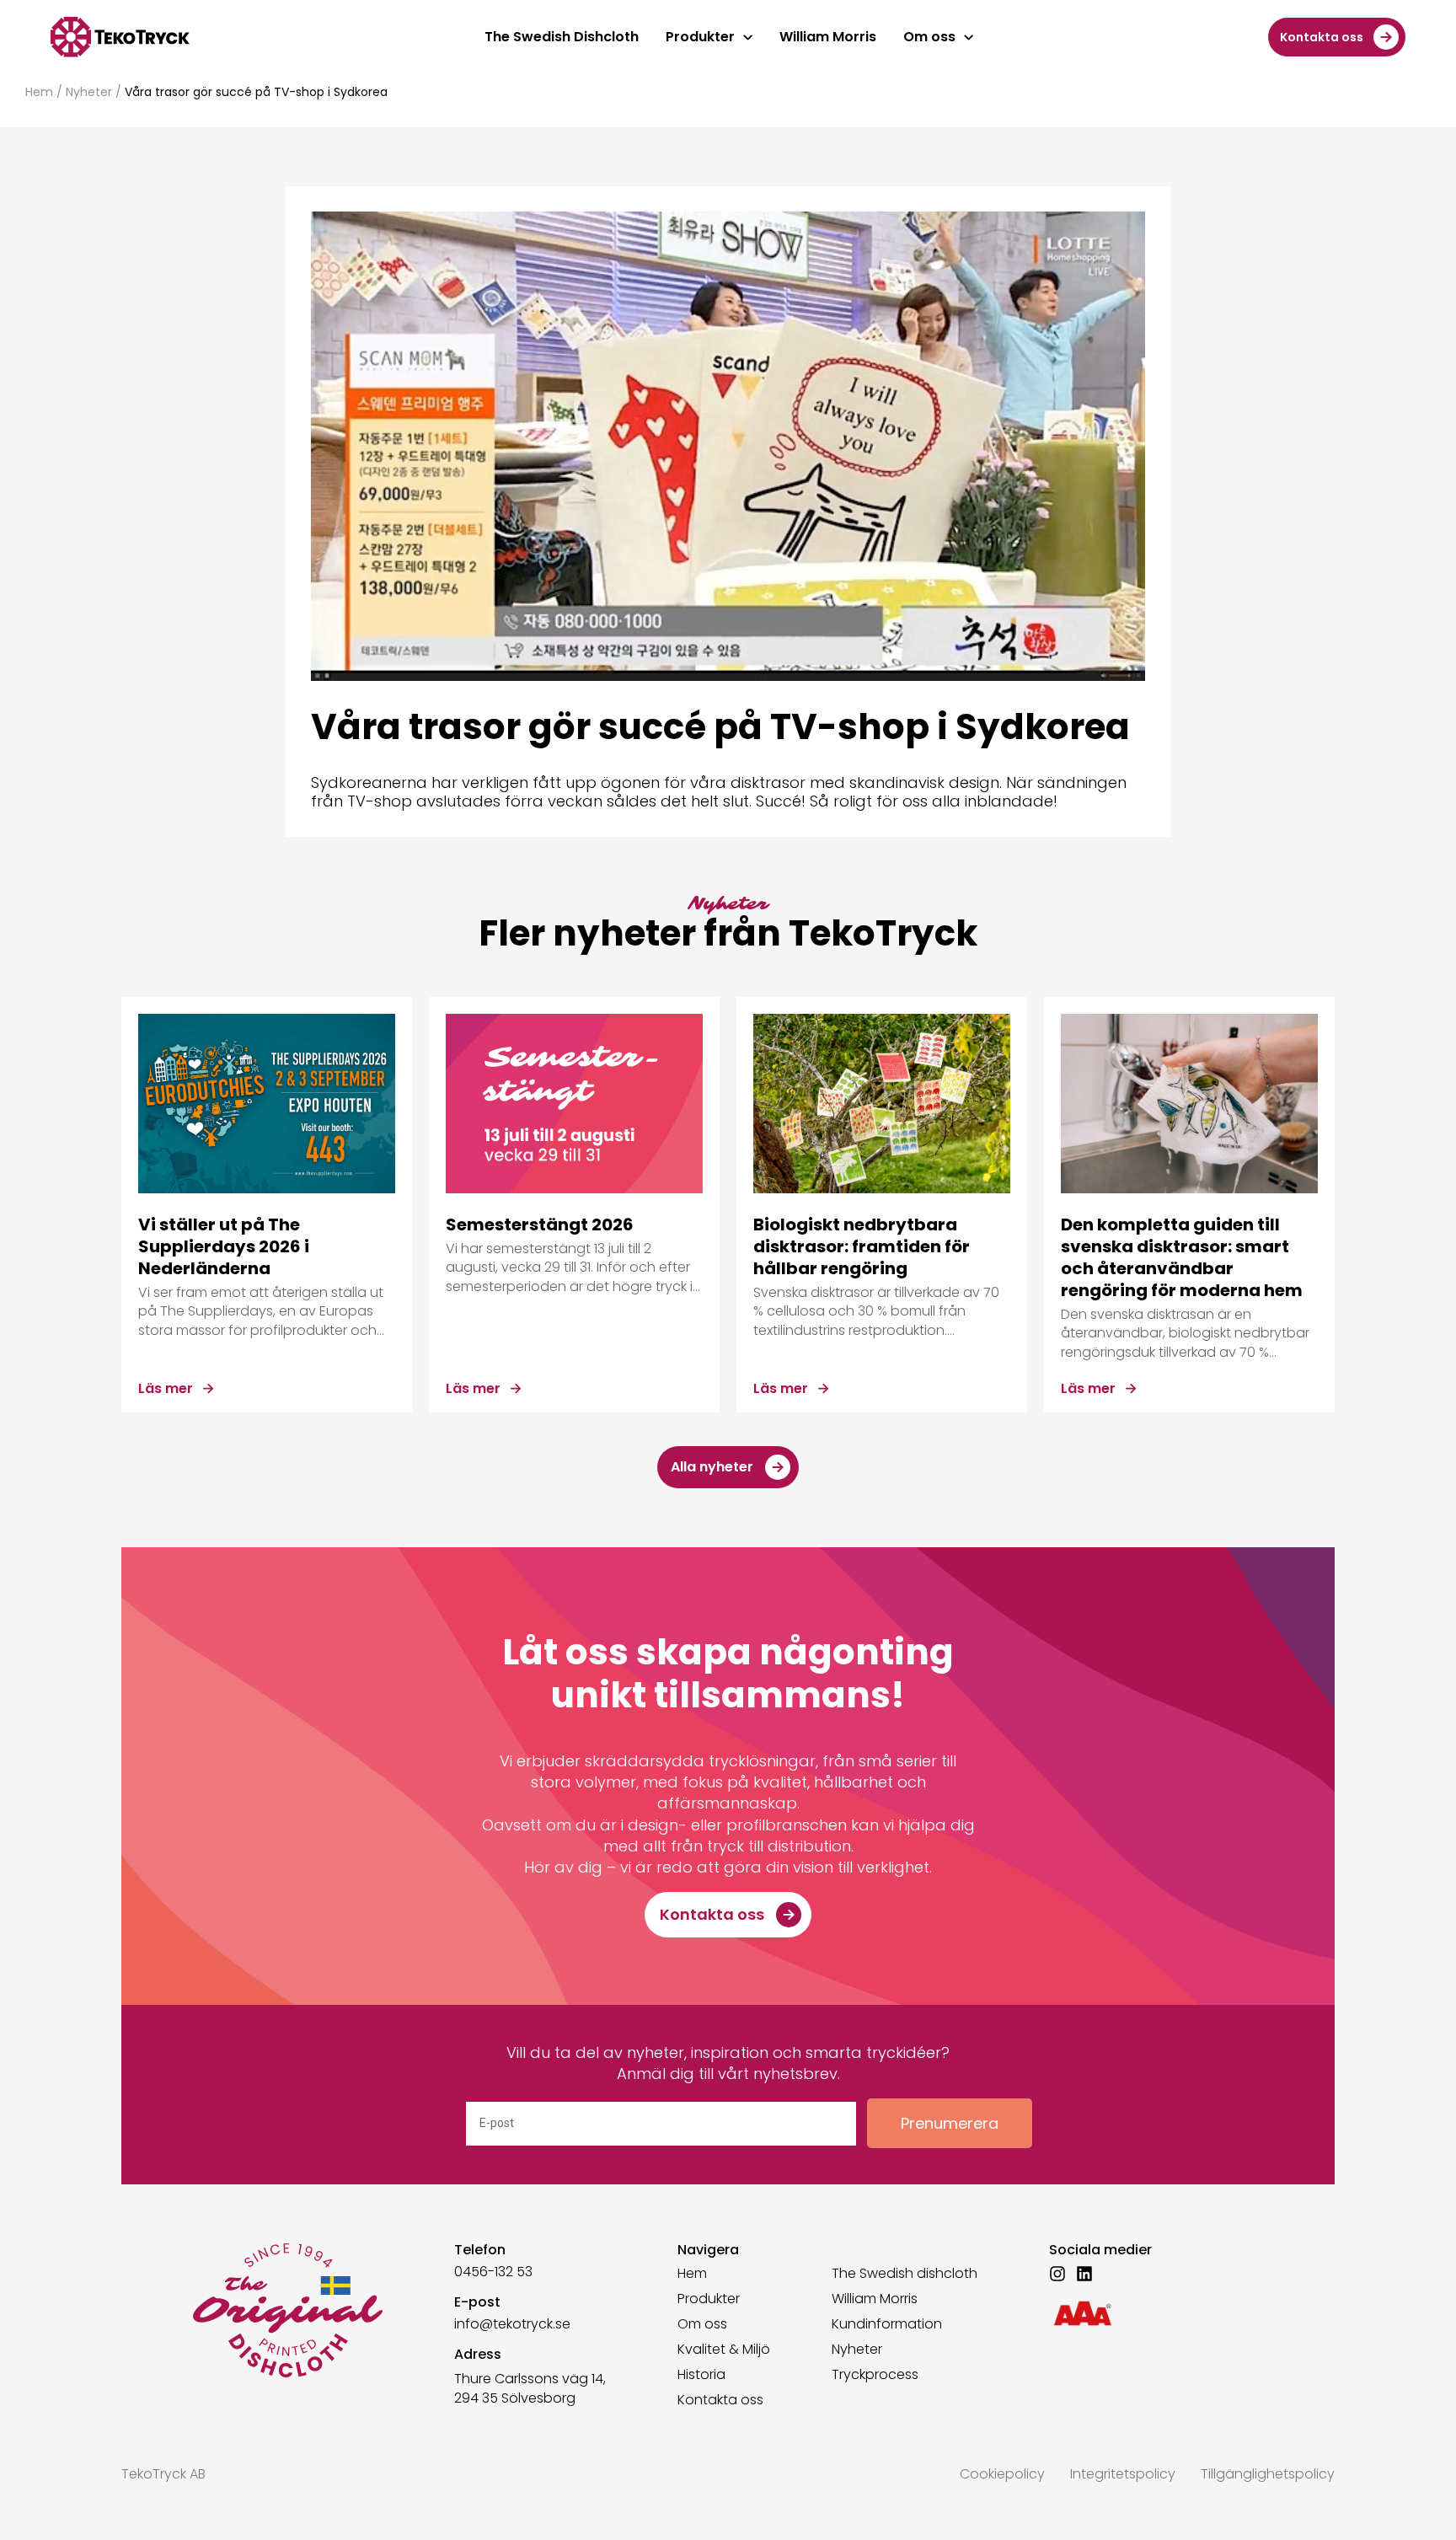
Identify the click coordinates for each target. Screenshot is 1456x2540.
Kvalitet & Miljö (724, 2350)
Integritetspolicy (1123, 2474)
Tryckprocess (875, 2375)
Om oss (702, 2324)
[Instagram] (1057, 2274)
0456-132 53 (493, 2272)
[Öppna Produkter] (748, 37)
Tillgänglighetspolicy (1268, 2474)
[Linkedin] (1084, 2274)
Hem (39, 92)
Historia (701, 2375)
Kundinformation (887, 2324)
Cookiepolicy (1002, 2474)
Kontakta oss (720, 2400)
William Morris (875, 2299)
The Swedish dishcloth (905, 2274)
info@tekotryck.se (512, 2324)
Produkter (709, 2299)
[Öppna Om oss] (969, 37)
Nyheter (89, 92)
